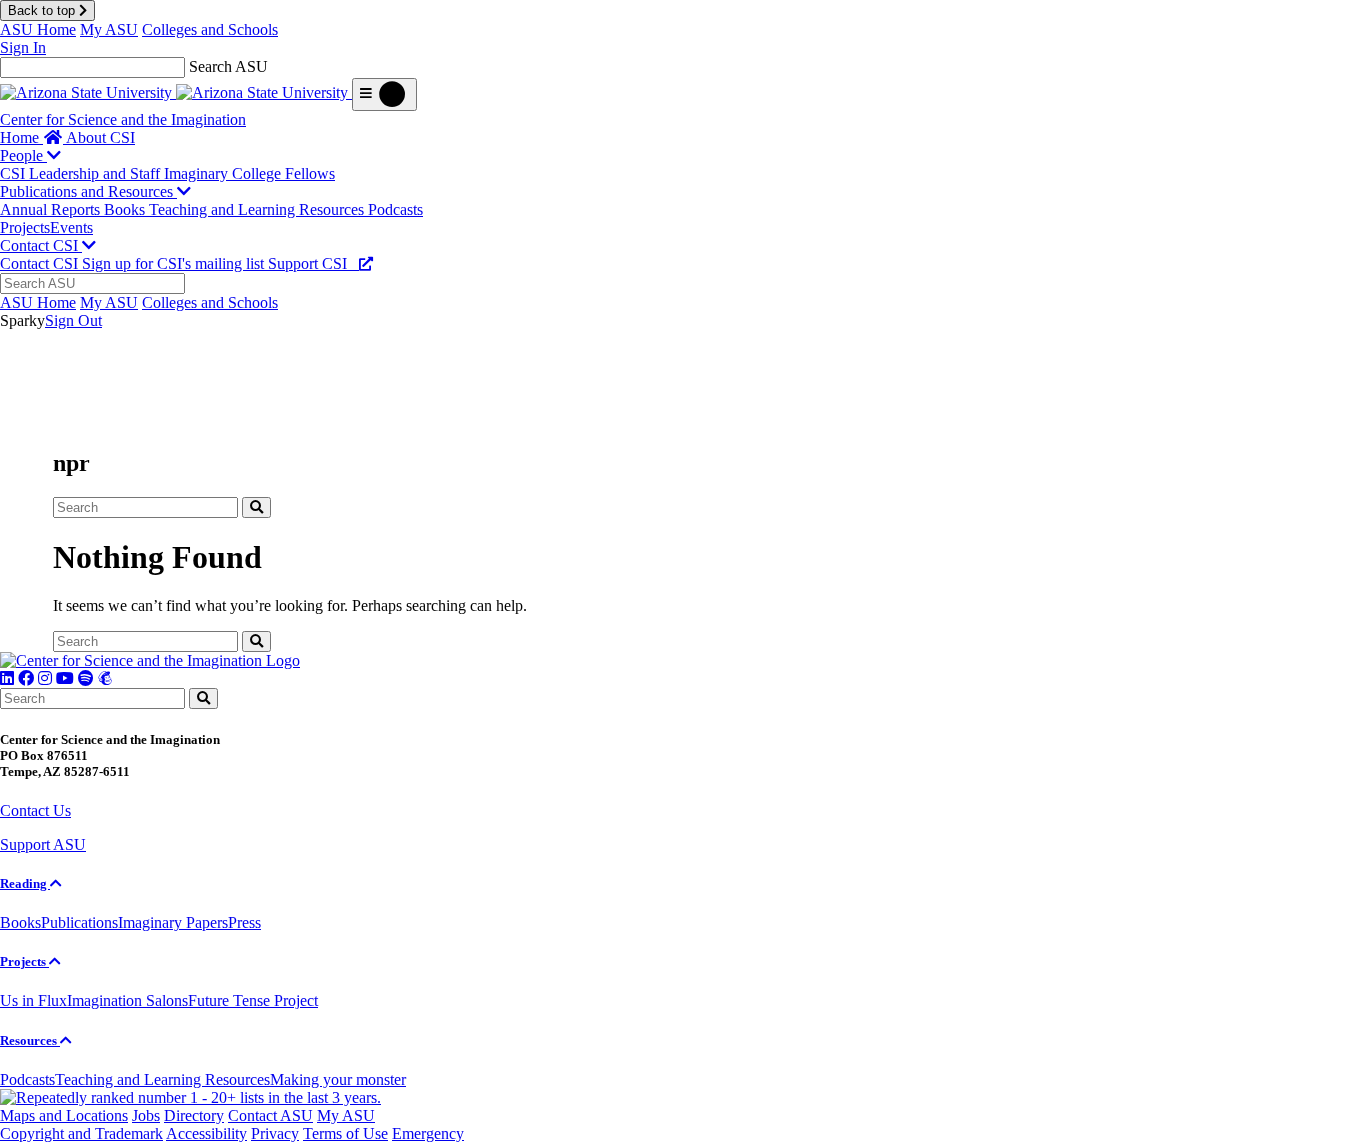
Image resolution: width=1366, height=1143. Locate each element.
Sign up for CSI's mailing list (175, 263)
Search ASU (228, 66)
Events (71, 227)
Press (244, 922)
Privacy (275, 1133)
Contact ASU (270, 1115)
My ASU (109, 29)
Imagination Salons (127, 1000)
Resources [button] (30, 1040)
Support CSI (313, 263)
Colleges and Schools (210, 29)
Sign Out (73, 320)
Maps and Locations (64, 1115)
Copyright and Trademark (81, 1133)
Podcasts (395, 209)
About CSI (100, 137)
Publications (79, 922)
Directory (194, 1115)
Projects (25, 227)
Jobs (146, 1115)
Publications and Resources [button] (88, 191)
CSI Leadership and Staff (82, 173)
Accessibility (206, 1133)
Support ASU (43, 844)
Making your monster (338, 1079)
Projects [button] (24, 961)
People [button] (23, 155)
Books (126, 209)
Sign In (23, 47)
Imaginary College (224, 173)
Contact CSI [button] (41, 245)
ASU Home (38, 29)
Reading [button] (25, 883)
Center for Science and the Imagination (123, 119)
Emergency (428, 1133)
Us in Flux (33, 1000)
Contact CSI (41, 263)
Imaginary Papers (173, 922)
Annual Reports (52, 209)
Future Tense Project (253, 1000)
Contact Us (35, 810)
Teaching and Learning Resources (258, 209)
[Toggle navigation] (384, 94)
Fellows (310, 173)
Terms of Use (345, 1133)
